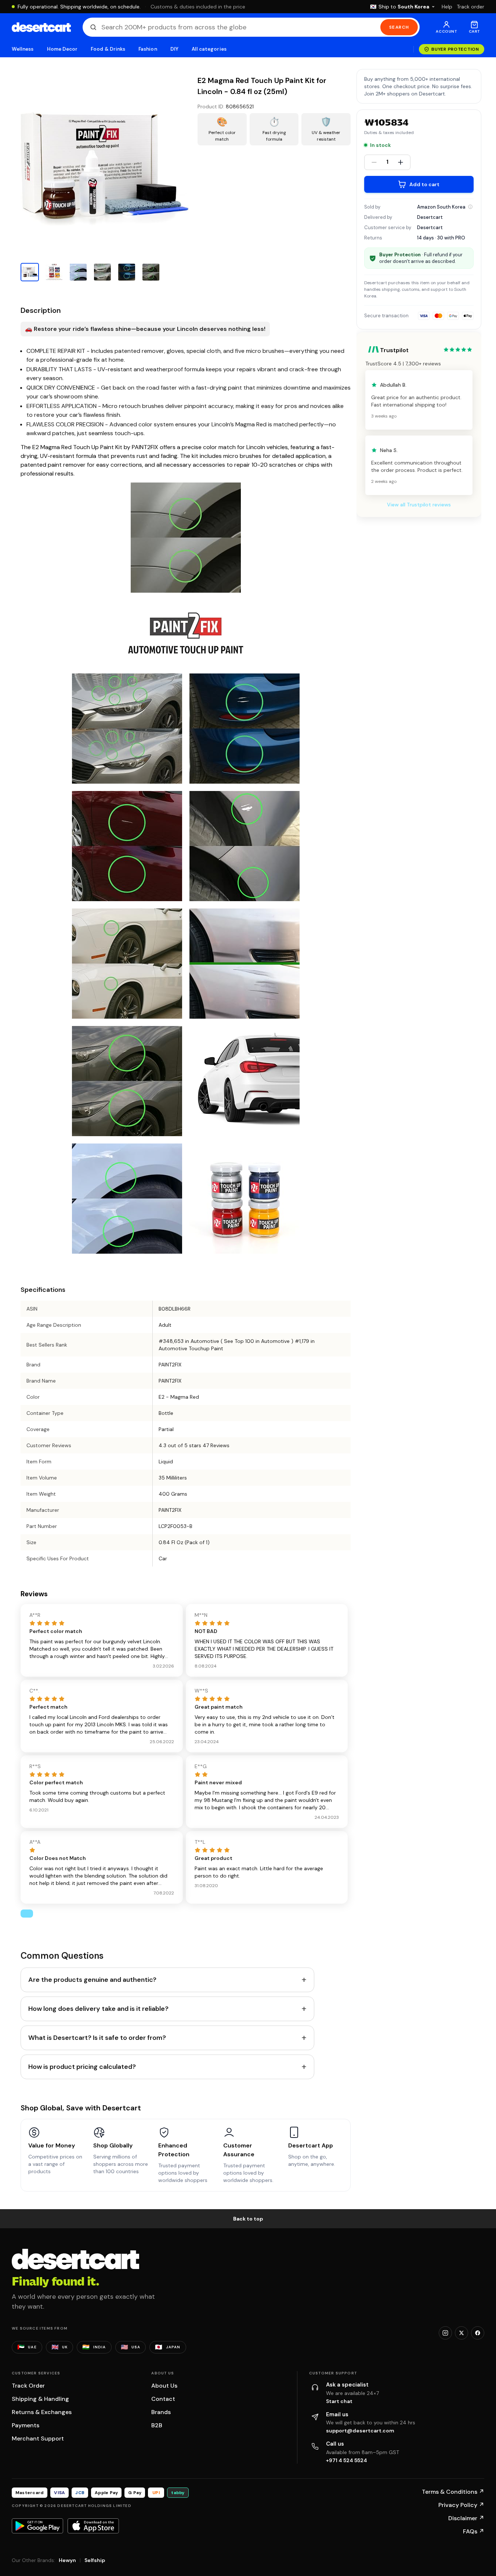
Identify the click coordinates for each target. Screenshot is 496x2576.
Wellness (23, 49)
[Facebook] (478, 2333)
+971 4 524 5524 (347, 2460)
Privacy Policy (461, 2505)
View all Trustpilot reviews (419, 505)
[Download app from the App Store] (93, 2526)
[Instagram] (445, 2333)
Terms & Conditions (453, 2492)
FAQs (474, 2531)
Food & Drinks (108, 49)
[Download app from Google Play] (37, 2526)
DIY (174, 49)
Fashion (148, 49)
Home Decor (62, 49)
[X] (461, 2333)
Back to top (248, 2219)
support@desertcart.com (360, 2431)
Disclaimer (466, 2518)
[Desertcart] (41, 27)
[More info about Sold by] (470, 207)
